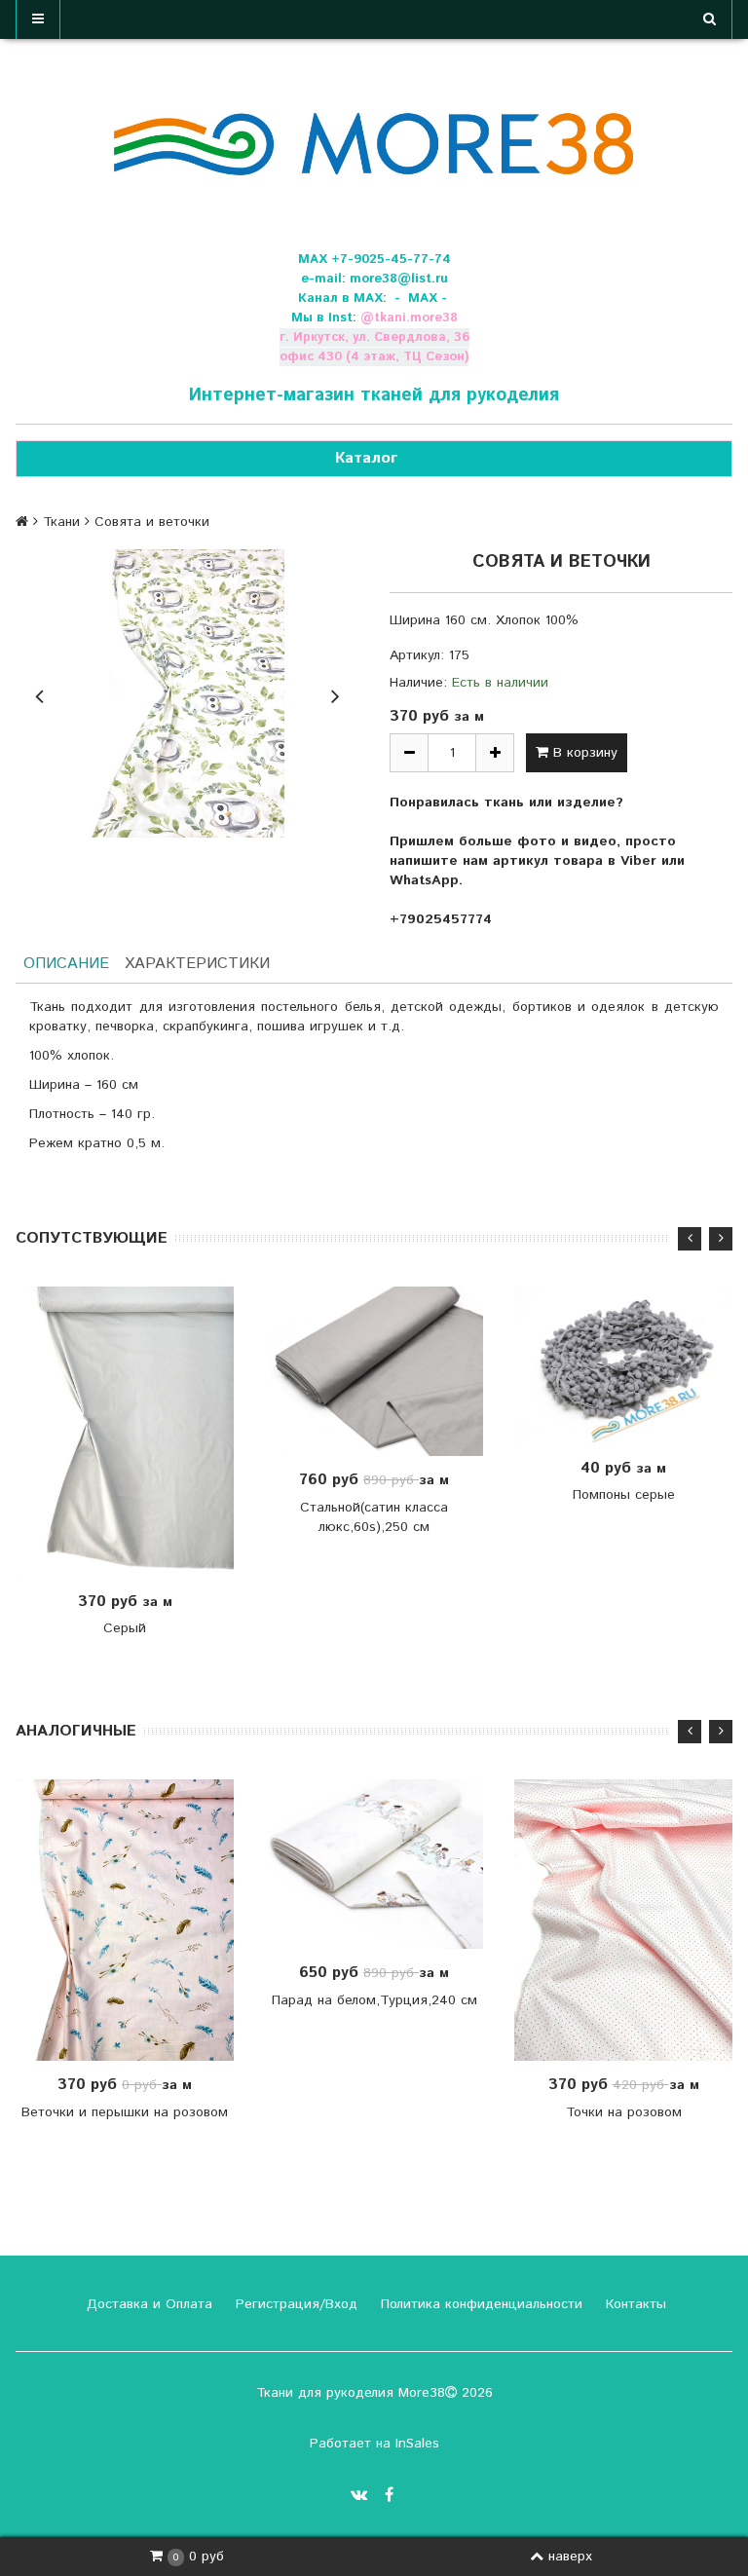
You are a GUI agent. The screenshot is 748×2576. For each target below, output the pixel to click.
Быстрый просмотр (135, 1432)
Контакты (634, 2304)
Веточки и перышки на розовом (125, 2112)
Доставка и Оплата (147, 2304)
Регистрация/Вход (294, 2304)
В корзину (583, 753)
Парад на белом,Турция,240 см (374, 2000)
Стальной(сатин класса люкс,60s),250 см (374, 1517)
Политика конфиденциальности (479, 2304)
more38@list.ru (399, 279)
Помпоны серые (624, 1495)
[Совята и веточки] (187, 693)
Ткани (61, 522)
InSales (417, 2444)
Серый (125, 1628)
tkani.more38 (416, 318)
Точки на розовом (624, 2112)
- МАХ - (421, 299)
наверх (570, 2557)
